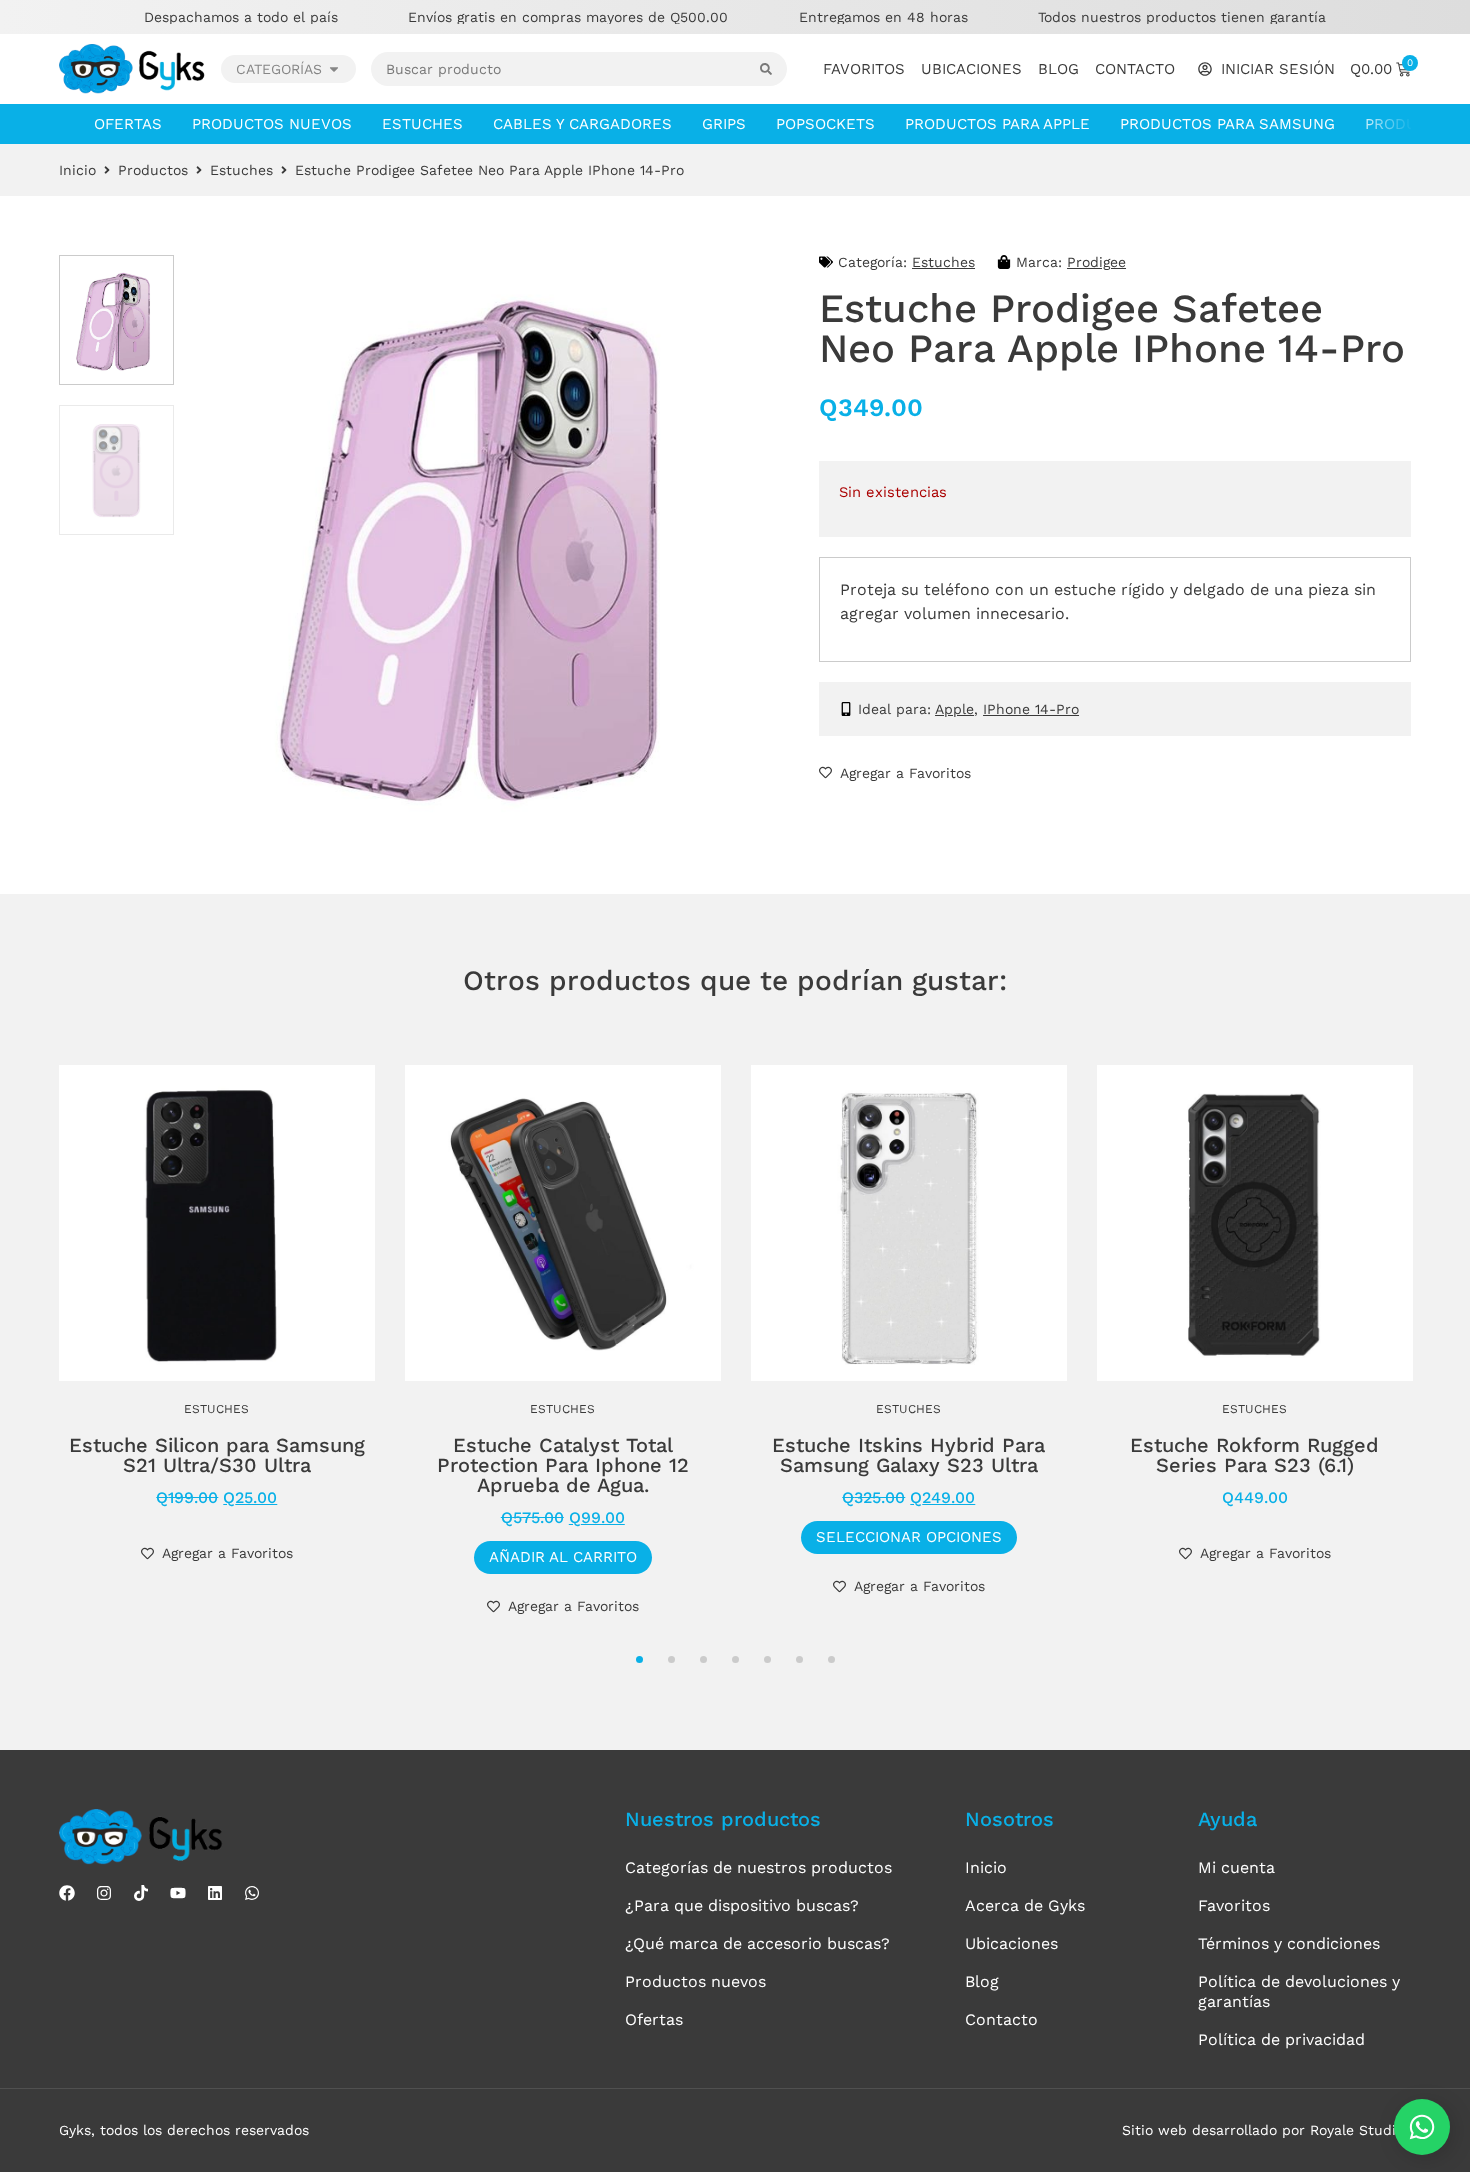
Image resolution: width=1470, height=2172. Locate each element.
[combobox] (565, 69)
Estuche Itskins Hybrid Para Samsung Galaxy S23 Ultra (908, 1455)
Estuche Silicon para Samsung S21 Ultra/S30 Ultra (217, 1455)
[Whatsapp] (252, 1893)
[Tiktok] (141, 1893)
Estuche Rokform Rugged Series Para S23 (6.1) (1254, 1455)
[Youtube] (178, 1893)
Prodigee (1096, 262)
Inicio (77, 170)
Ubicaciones (971, 69)
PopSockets (825, 124)
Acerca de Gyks (1025, 1905)
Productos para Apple (997, 124)
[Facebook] (67, 1893)
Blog (1058, 69)
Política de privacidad (1281, 2039)
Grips (724, 124)
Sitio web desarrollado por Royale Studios (1266, 2130)
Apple (954, 709)
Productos (153, 170)
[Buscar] (773, 69)
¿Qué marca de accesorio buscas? (757, 1943)
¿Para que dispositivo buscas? (742, 1905)
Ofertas (128, 124)
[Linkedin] (215, 1893)
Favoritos (864, 69)
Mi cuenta (1236, 1867)
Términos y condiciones (1289, 1943)
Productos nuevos (272, 124)
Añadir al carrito (563, 1557)
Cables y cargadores (582, 124)
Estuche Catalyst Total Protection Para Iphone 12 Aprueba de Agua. (563, 1465)
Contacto (1135, 69)
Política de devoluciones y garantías (1299, 1991)
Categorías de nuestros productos (758, 1867)
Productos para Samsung (1227, 124)
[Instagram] (104, 1893)
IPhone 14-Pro (1031, 709)
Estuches (422, 124)
